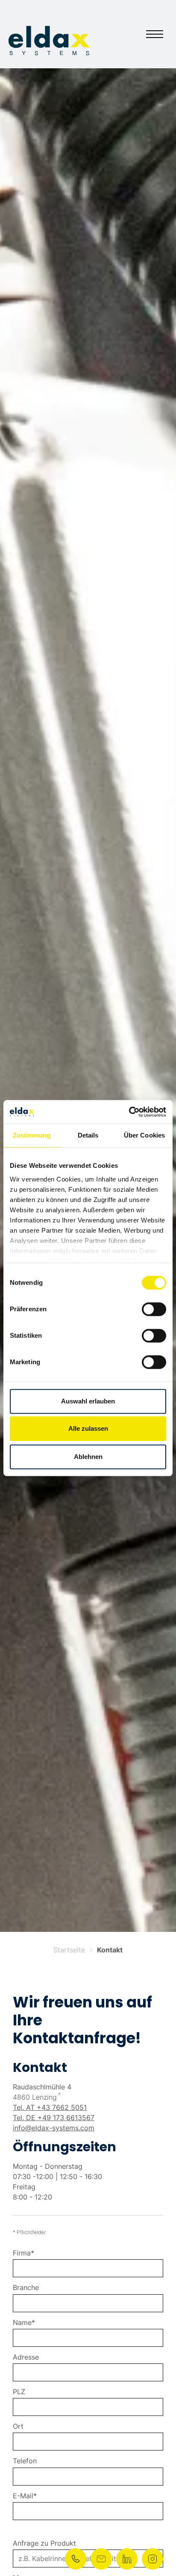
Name (22, 2323)
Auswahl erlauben (88, 1401)
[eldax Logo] (49, 41)
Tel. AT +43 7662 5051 (50, 2107)
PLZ (19, 2392)
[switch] (154, 1309)
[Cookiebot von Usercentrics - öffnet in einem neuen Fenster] (129, 1112)
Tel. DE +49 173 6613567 (54, 2118)
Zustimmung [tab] (32, 1135)
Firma (22, 2253)
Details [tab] (88, 1135)
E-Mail (23, 2496)
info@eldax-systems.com (54, 2128)
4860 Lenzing (35, 2097)
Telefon (25, 2461)
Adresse (26, 2357)
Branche (26, 2288)
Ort (18, 2426)
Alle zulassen (88, 1428)
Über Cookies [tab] (144, 1135)
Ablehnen (88, 1457)
